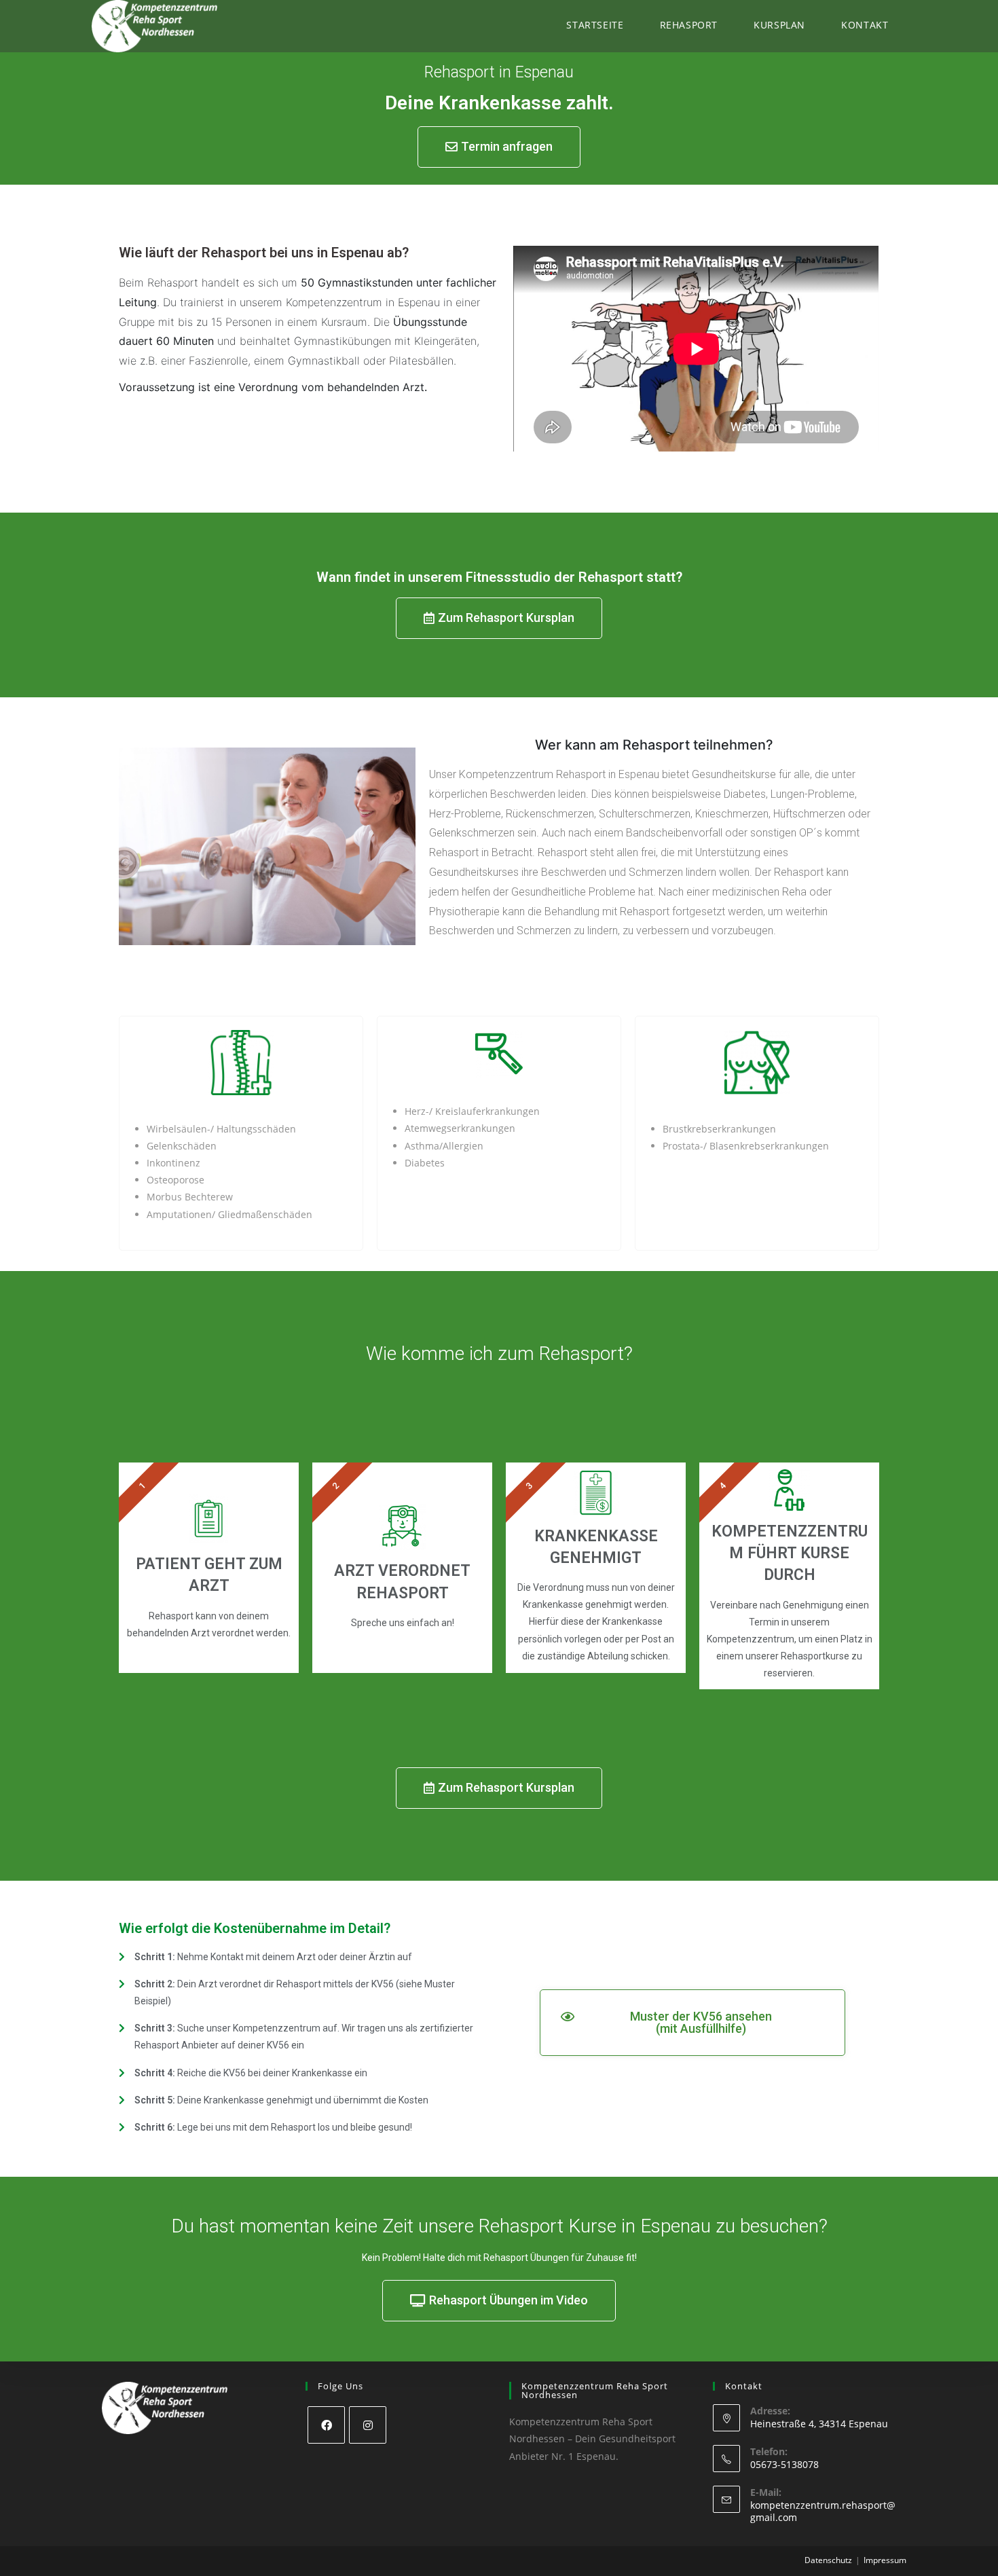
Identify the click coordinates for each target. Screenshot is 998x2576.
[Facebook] (326, 2425)
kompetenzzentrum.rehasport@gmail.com (823, 2511)
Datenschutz (828, 2560)
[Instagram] (368, 2425)
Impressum (885, 2560)
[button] (499, 147)
